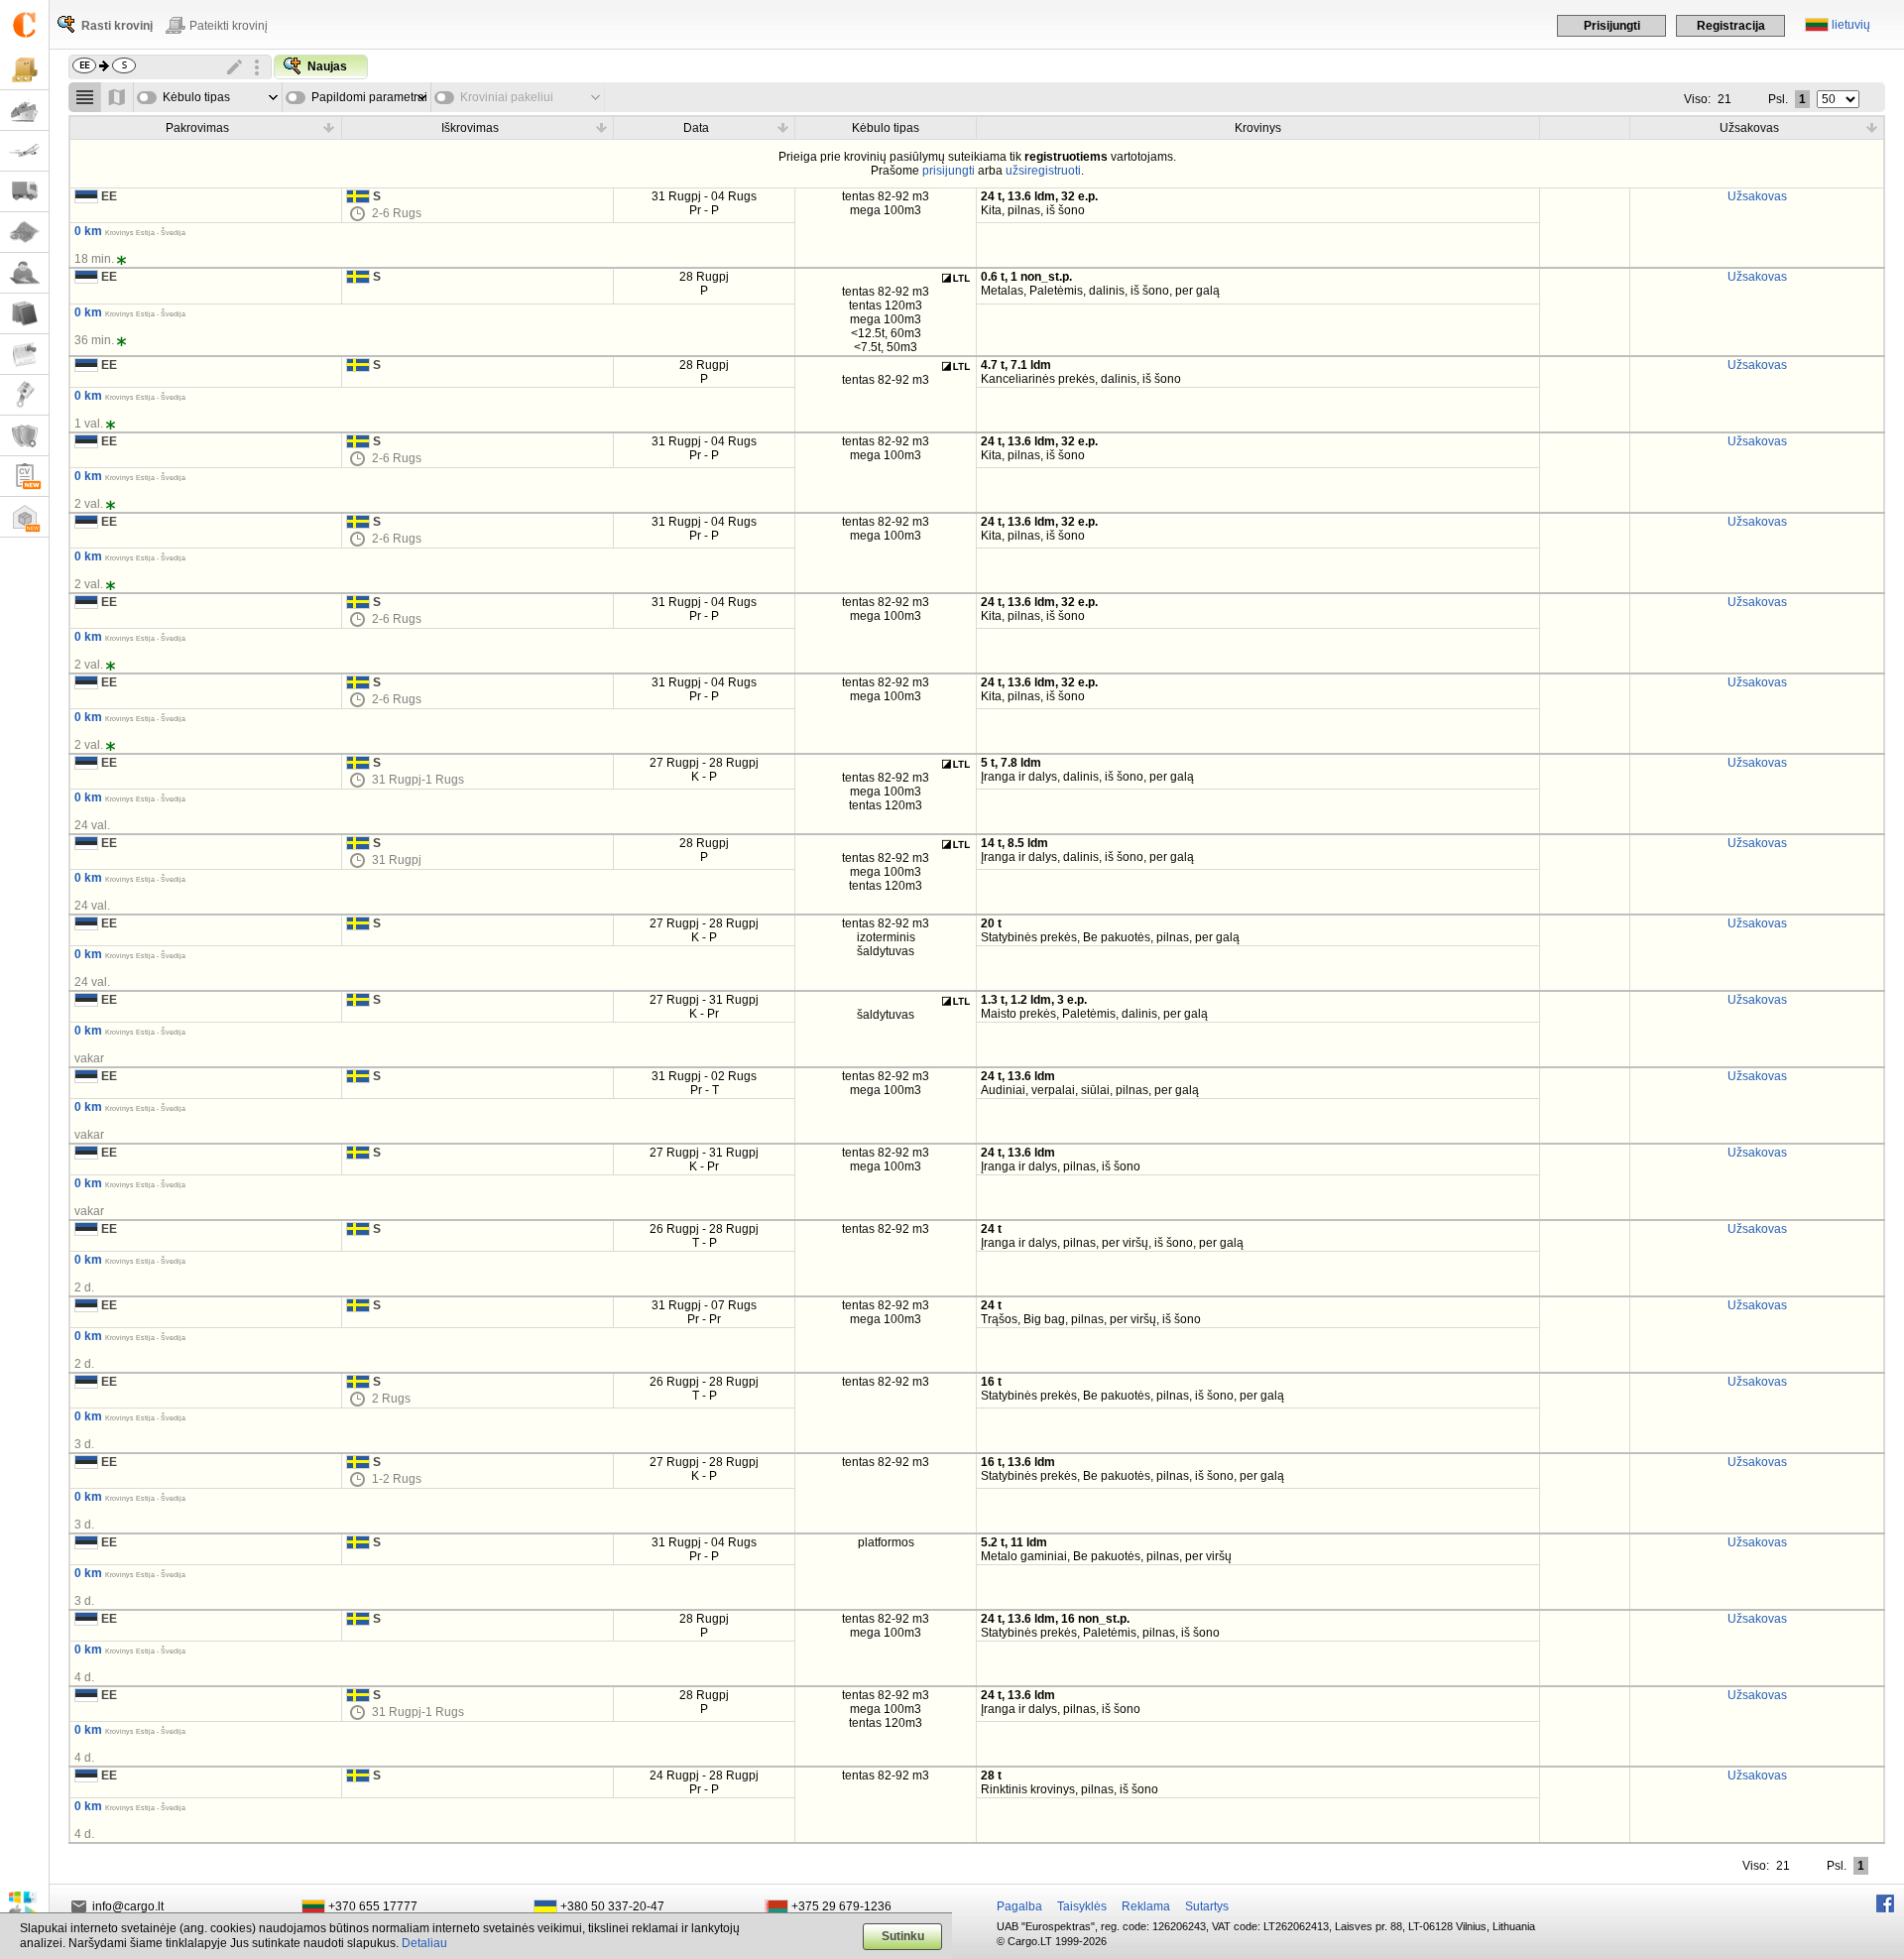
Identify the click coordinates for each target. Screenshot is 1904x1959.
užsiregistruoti (1043, 171)
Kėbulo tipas (196, 97)
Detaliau (424, 1943)
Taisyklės (1082, 1906)
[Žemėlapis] (24, 233)
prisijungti (949, 171)
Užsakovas (1757, 196)
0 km (88, 231)
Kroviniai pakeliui (507, 97)
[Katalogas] (24, 314)
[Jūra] (24, 111)
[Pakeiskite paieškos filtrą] (235, 67)
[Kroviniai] (24, 70)
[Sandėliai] (24, 517)
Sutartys (1207, 1906)
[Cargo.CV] (24, 477)
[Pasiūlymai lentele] (85, 97)
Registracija (1731, 26)
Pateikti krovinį (229, 26)
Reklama (1146, 1906)
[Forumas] (24, 273)
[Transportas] (24, 192)
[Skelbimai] (24, 355)
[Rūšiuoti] (329, 127)
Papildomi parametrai (369, 97)
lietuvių (1851, 25)
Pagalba (1019, 1906)
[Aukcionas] (24, 395)
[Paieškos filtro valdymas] (257, 67)
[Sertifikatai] (24, 436)
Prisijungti (1612, 26)
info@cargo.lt (128, 1906)
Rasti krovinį (117, 26)
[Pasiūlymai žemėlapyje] (118, 97)
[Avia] (24, 151)
